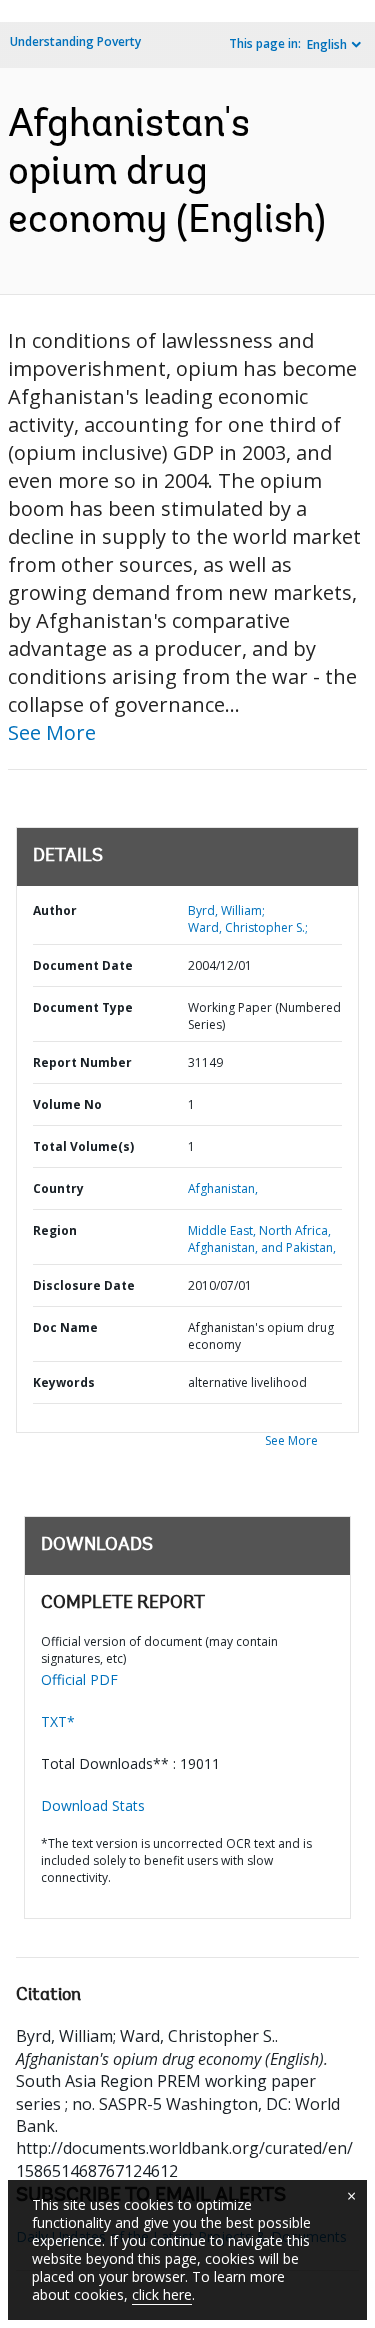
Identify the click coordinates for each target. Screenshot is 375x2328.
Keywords (64, 1382)
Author (55, 910)
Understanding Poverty (75, 41)
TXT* (58, 1721)
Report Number (82, 1062)
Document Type (83, 1007)
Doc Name (65, 1327)
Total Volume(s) (83, 1146)
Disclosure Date (84, 1285)
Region (55, 1230)
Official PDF (79, 1679)
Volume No (67, 1104)
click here (162, 2294)
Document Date (83, 965)
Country (58, 1188)
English (327, 44)
